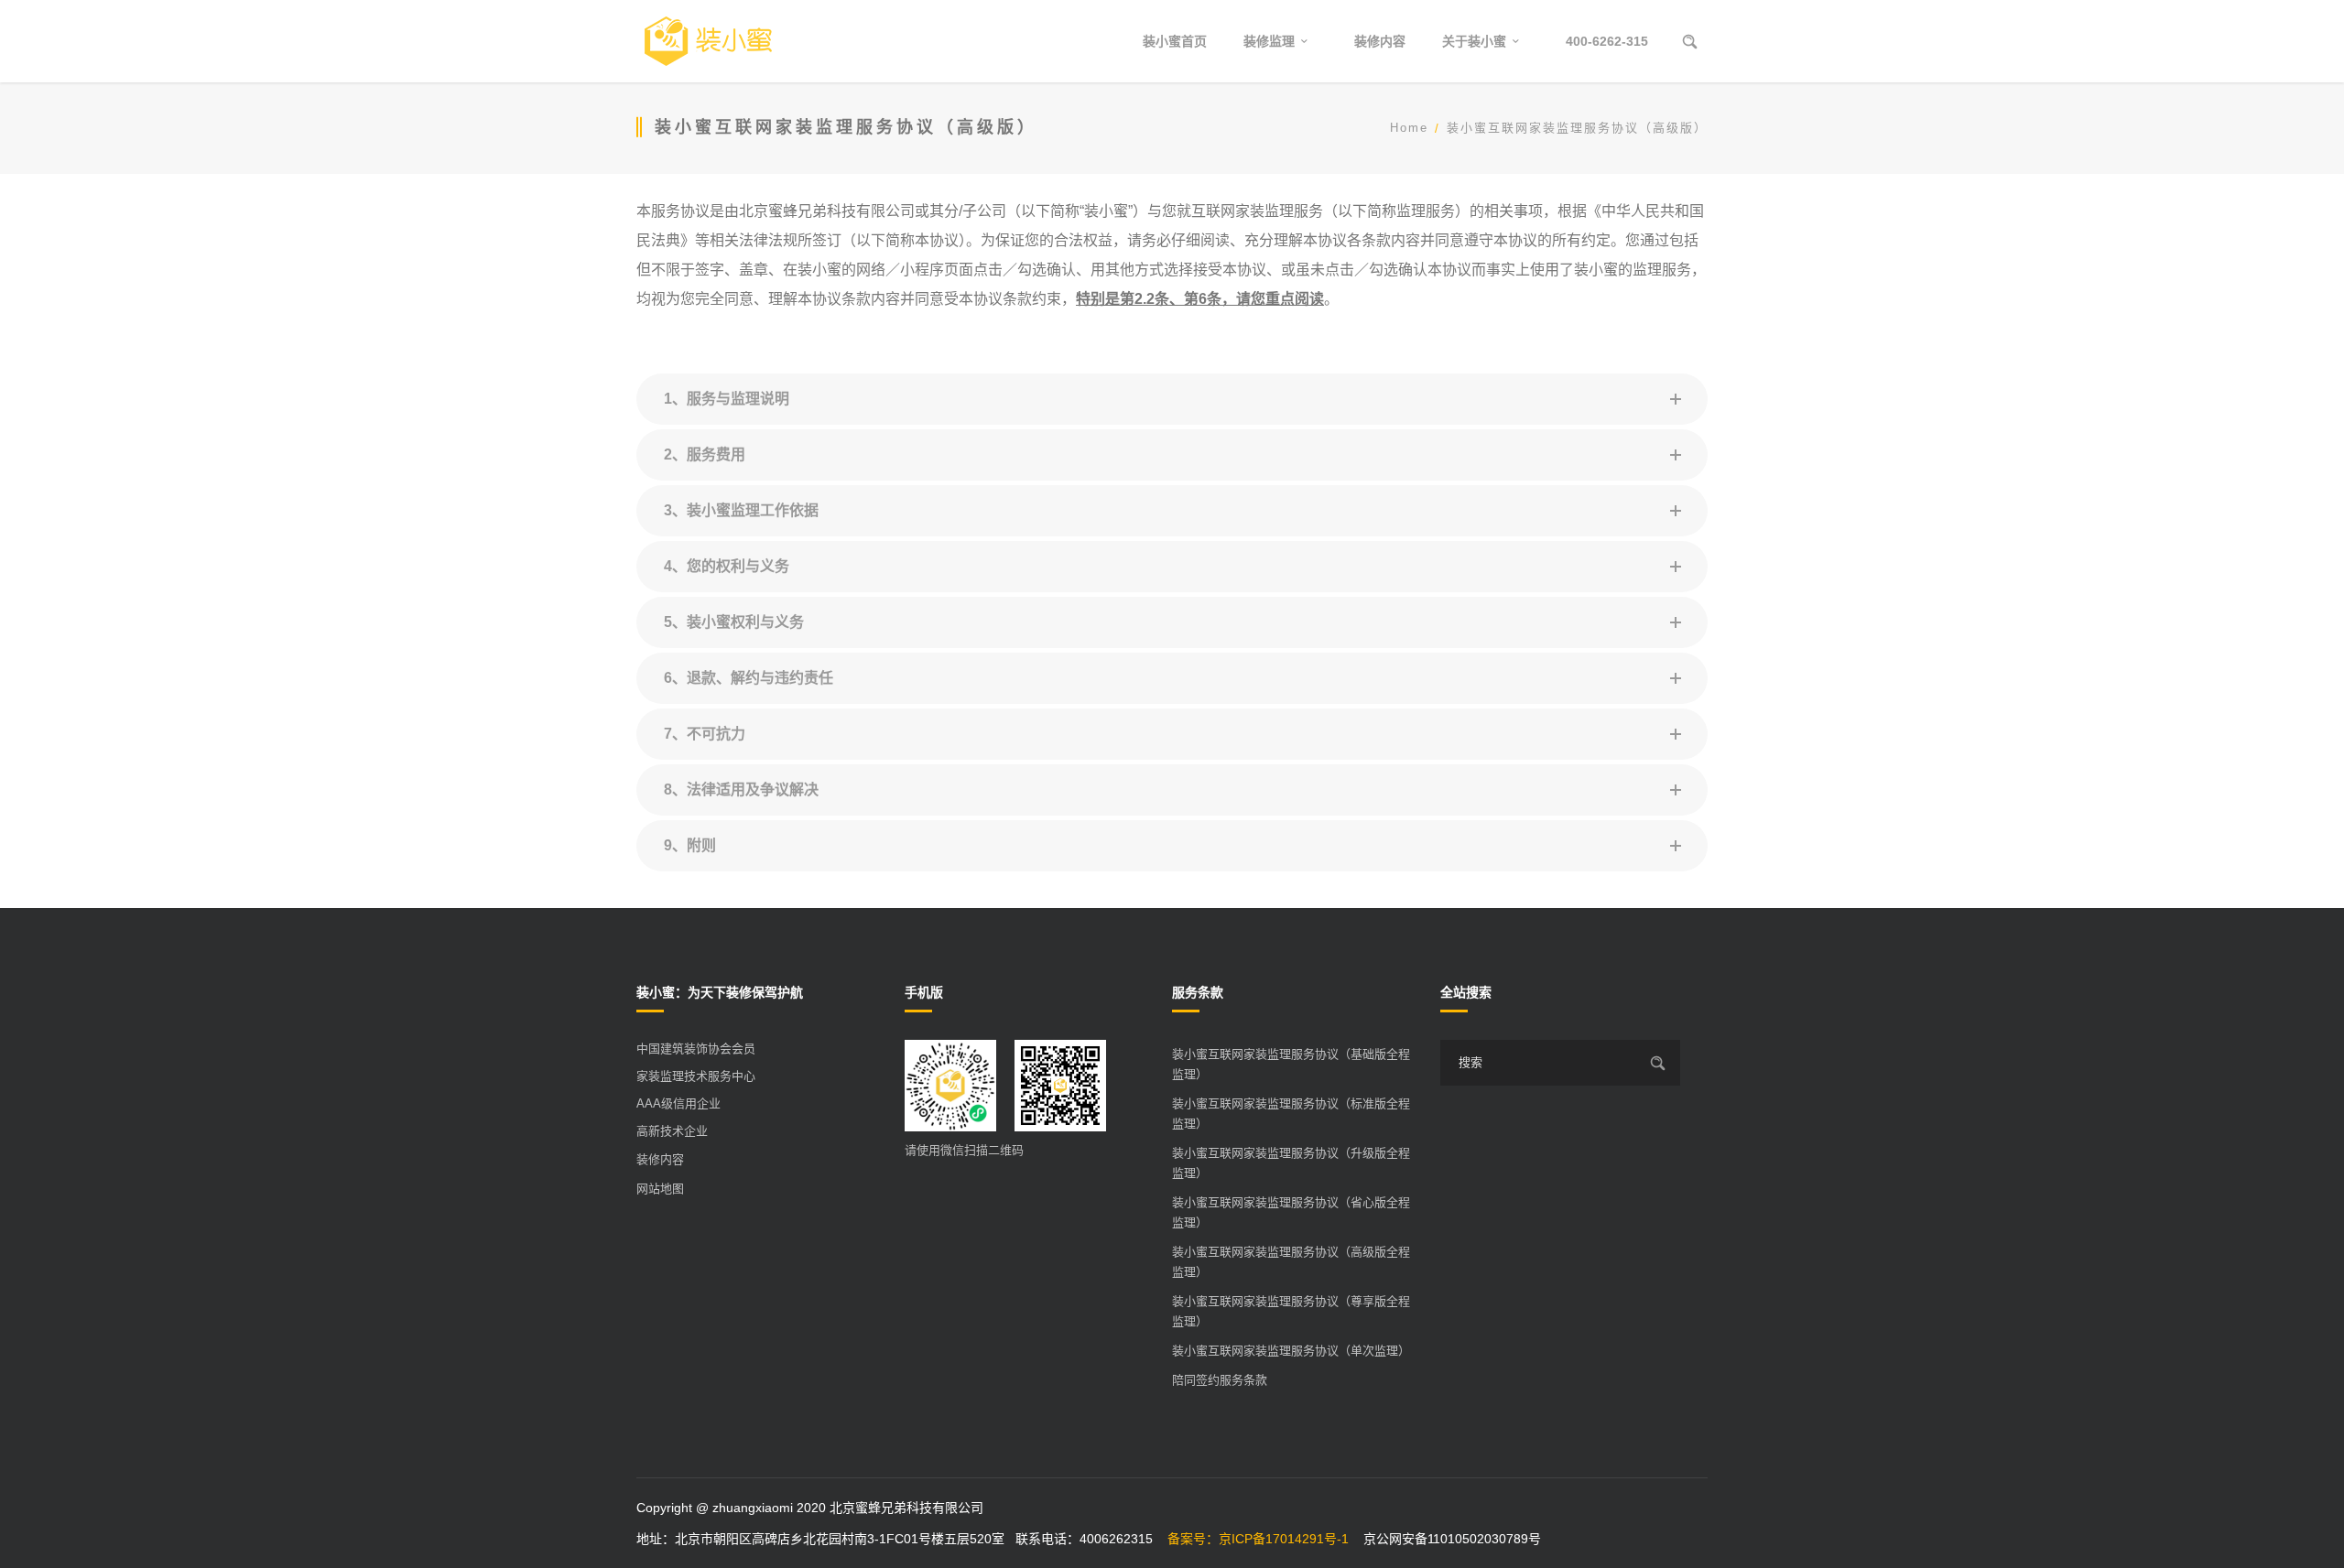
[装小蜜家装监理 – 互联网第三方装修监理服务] (708, 41)
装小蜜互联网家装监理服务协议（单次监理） (1291, 1351)
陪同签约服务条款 (1220, 1380)
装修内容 (660, 1159)
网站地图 (660, 1189)
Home (1409, 128)
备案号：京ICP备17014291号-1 (1258, 1539)
